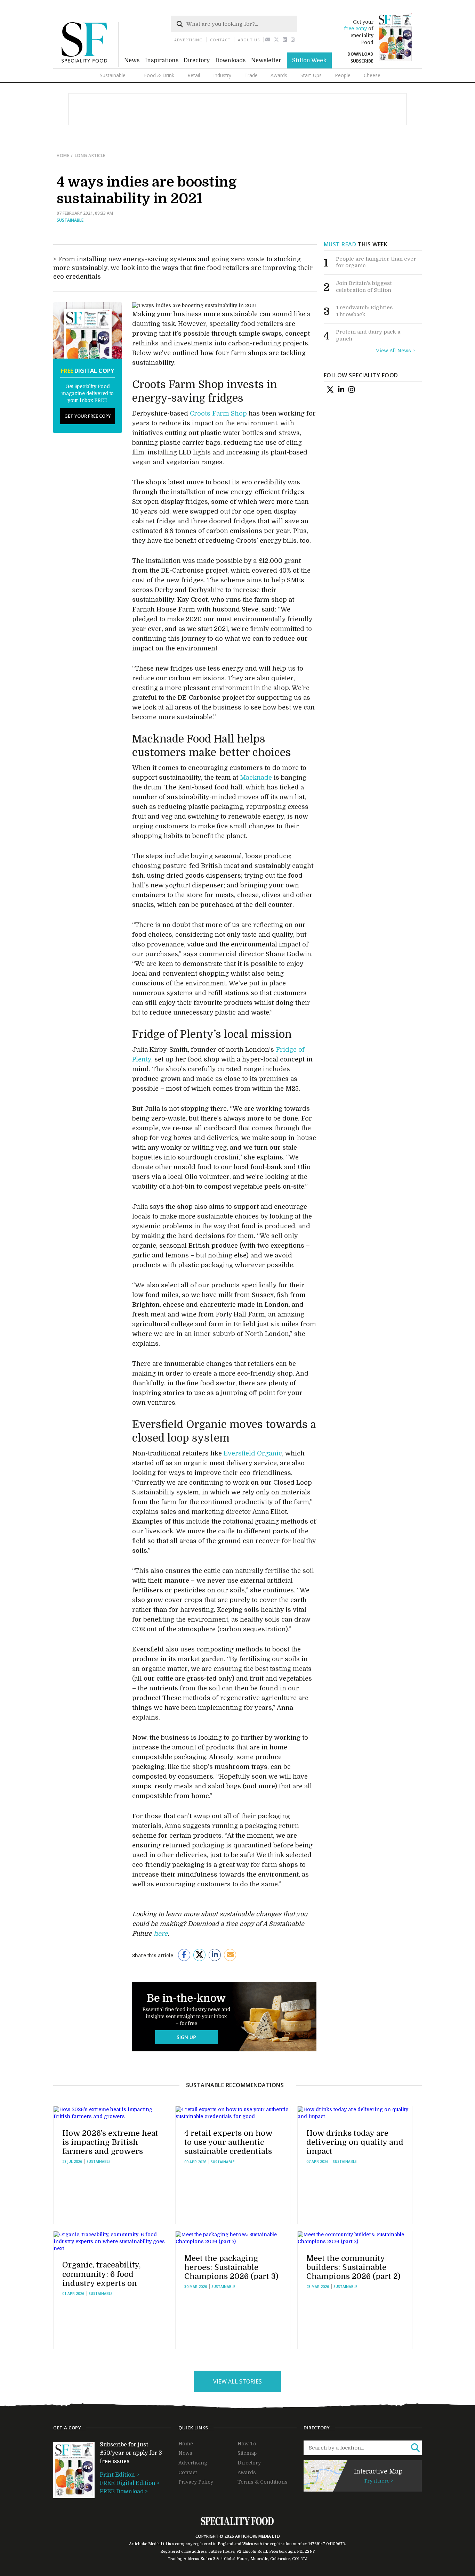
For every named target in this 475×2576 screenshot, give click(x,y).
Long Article (90, 155)
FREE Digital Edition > (130, 2483)
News (132, 60)
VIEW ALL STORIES (237, 2381)
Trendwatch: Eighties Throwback (364, 311)
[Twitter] (277, 40)
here (161, 1934)
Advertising (188, 40)
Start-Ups (311, 75)
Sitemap (247, 2453)
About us (249, 40)
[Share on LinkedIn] (215, 1955)
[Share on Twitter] (199, 1955)
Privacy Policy (196, 2482)
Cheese (372, 75)
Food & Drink (159, 75)
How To (247, 2444)
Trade (251, 75)
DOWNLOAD (360, 54)
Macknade (256, 778)
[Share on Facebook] (184, 1955)
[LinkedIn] (341, 390)
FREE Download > (124, 2492)
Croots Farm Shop (218, 413)
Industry (222, 75)
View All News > (395, 351)
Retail (194, 75)
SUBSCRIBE (362, 61)
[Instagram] (293, 40)
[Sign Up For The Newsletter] (268, 40)
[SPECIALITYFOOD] (90, 65)
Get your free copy (88, 416)
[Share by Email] (230, 1955)
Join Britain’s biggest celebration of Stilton (364, 287)
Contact (220, 40)
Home (63, 155)
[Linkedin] (285, 40)
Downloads (230, 60)
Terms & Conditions (263, 2482)
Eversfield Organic (253, 1453)
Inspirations (162, 60)
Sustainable (113, 75)
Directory (197, 60)
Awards (279, 75)
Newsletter (266, 60)
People (343, 75)
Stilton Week (309, 60)
